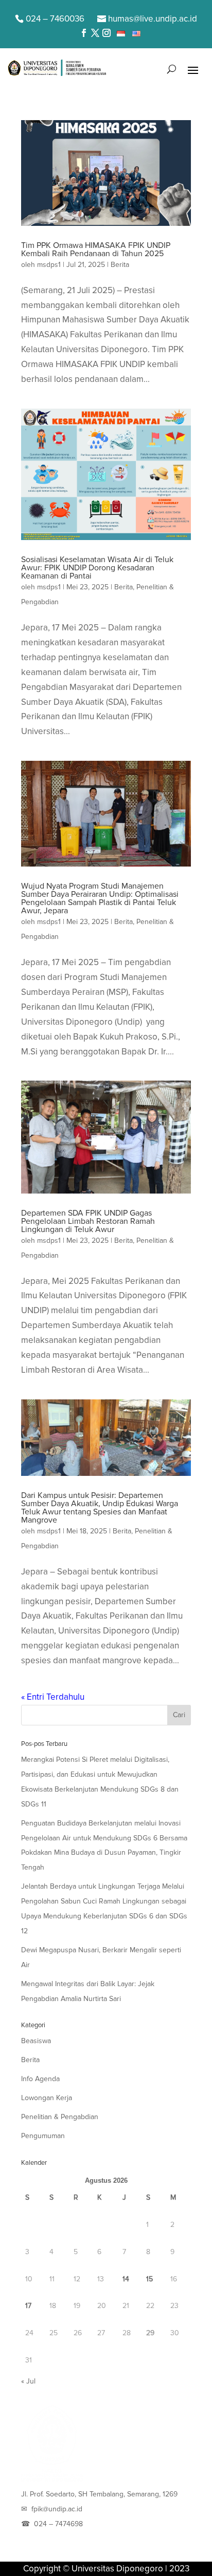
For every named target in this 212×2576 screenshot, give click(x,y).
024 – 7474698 (58, 2524)
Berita (120, 265)
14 (126, 2279)
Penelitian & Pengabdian (60, 2117)
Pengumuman (43, 2136)
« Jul (28, 2381)
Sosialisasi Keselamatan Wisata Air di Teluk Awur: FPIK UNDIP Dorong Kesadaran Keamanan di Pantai (97, 568)
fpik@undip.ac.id (57, 2509)
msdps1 (49, 265)
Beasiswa (36, 2041)
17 (28, 2306)
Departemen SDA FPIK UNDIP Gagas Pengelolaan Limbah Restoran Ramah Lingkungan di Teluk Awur (88, 1221)
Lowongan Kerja (47, 2098)
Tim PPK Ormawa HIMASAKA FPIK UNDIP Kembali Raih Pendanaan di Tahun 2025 (96, 249)
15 (149, 2279)
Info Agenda (40, 2079)
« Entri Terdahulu (53, 1697)
